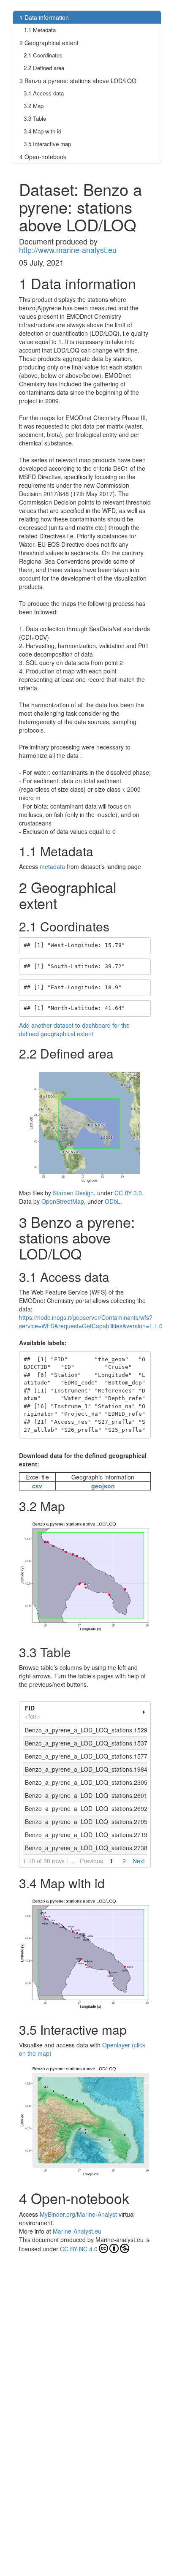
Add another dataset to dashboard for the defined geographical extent (74, 1029)
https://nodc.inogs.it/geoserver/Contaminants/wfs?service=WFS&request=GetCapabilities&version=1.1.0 (91, 1322)
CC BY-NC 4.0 (79, 2249)
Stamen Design (73, 1193)
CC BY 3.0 (128, 1193)
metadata (52, 866)
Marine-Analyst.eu (77, 2231)
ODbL (113, 1201)
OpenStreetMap (63, 1201)
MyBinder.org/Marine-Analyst (78, 2214)
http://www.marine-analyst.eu (68, 250)
